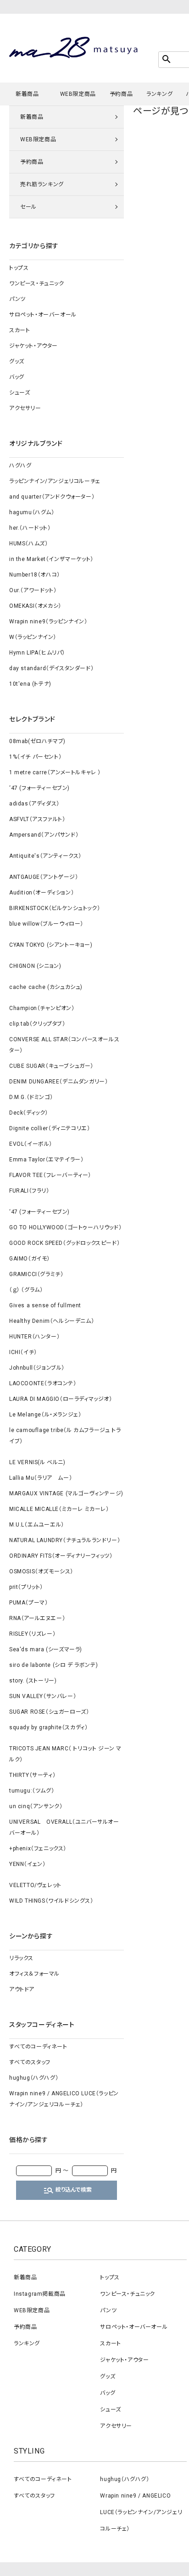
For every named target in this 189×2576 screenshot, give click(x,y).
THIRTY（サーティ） (32, 1775)
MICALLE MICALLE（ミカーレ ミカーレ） (59, 1509)
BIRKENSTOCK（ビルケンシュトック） (55, 908)
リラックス (21, 1958)
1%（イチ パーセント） (35, 757)
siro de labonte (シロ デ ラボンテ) (53, 1665)
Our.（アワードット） (33, 590)
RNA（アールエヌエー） (37, 1618)
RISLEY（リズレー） (32, 1634)
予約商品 (121, 94)
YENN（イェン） (27, 1864)
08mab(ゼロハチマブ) (37, 741)
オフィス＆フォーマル (34, 1974)
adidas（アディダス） (34, 804)
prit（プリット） (26, 1587)
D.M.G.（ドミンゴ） (31, 1097)
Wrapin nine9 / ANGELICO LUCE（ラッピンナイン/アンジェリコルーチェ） (64, 2099)
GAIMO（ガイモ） (30, 1259)
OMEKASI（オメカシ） (35, 606)
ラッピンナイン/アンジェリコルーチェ (55, 481)
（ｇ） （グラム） (26, 1290)
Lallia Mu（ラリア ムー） (41, 1478)
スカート (19, 330)
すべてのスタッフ (30, 2062)
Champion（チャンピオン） (42, 1008)
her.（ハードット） (30, 528)
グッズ (17, 361)
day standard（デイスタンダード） (51, 668)
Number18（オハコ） (35, 575)
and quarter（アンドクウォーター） (52, 497)
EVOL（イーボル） (31, 1144)
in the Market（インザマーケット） (51, 559)
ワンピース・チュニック (37, 283)
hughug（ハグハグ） (34, 2078)
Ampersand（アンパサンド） (44, 835)
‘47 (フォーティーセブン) (39, 788)
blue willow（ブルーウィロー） (46, 924)
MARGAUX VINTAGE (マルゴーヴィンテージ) (66, 1493)
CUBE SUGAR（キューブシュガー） (51, 1066)
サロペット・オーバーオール (43, 315)
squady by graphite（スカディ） (48, 1727)
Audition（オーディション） (42, 893)
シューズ (19, 393)
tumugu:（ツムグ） (32, 1791)
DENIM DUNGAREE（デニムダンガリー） (58, 1082)
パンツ (17, 299)
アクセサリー (25, 408)
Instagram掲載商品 (40, 2294)
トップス (19, 268)
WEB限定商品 (78, 94)
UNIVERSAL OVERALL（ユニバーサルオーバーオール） (64, 1827)
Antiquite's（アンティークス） (45, 856)
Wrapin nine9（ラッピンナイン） (48, 622)
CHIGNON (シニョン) (35, 966)
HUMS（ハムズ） (28, 544)
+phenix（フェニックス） (38, 1849)
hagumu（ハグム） (32, 512)
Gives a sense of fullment (45, 1305)
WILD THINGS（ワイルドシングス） (51, 1901)
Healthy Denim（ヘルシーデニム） (52, 1321)
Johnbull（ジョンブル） (37, 1368)
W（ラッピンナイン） (33, 637)
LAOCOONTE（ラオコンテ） (43, 1383)
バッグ (17, 377)
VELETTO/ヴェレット (35, 1885)
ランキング (159, 94)
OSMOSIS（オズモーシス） (41, 1571)
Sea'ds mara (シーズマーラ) (46, 1649)
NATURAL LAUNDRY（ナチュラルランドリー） (65, 1540)
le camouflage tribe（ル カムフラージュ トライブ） (65, 1436)
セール (28, 207)
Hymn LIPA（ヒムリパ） (37, 653)
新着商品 (27, 94)
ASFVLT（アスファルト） (37, 819)
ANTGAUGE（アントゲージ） (44, 877)
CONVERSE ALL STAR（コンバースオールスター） (64, 1045)
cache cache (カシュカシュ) (46, 987)
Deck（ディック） (29, 1113)
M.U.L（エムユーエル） (37, 1525)
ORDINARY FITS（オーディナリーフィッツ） (61, 1556)
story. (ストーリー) (33, 1681)
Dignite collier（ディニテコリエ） (50, 1128)
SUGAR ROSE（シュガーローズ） (49, 1712)
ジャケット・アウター (33, 346)
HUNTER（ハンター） (34, 1337)
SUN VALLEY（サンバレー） (43, 1696)
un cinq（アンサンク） (36, 1806)
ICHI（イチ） (23, 1352)
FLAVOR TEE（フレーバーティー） (50, 1175)
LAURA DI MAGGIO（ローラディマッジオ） (61, 1399)
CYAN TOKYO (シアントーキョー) (51, 945)
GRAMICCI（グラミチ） (36, 1274)
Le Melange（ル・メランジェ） (45, 1415)
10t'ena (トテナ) (30, 684)
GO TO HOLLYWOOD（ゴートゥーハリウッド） (65, 1227)
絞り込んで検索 (67, 2190)
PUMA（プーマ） (28, 1603)
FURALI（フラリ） (29, 1191)
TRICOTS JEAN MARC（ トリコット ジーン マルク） (65, 1754)
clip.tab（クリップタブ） (37, 1024)
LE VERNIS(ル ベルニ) (37, 1462)
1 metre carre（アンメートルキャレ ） (55, 772)
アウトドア (22, 1989)
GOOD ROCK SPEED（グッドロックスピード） (64, 1243)
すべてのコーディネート (38, 2047)
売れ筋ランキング (42, 184)
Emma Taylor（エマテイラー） (46, 1160)
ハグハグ (20, 466)
